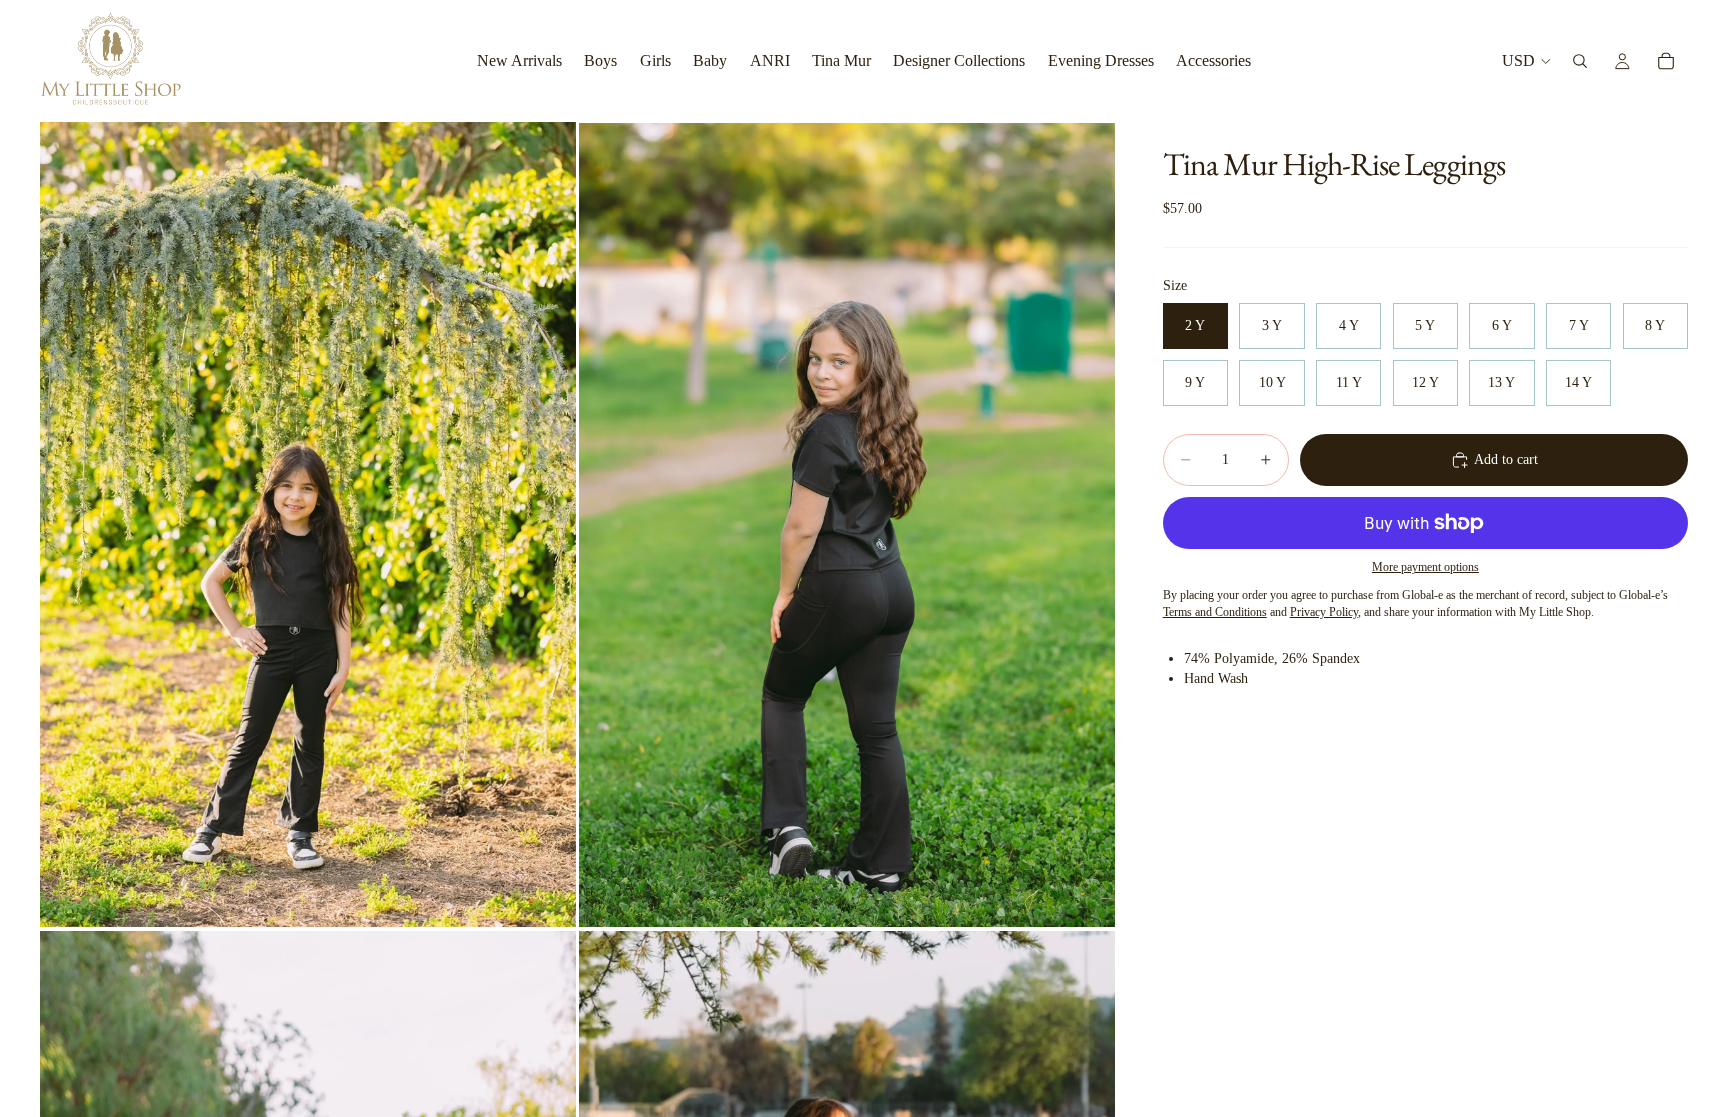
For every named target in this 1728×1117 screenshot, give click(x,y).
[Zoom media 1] (308, 524)
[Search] (1580, 61)
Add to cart (1506, 459)
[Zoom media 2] (847, 524)
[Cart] (1666, 61)
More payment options (1425, 567)
